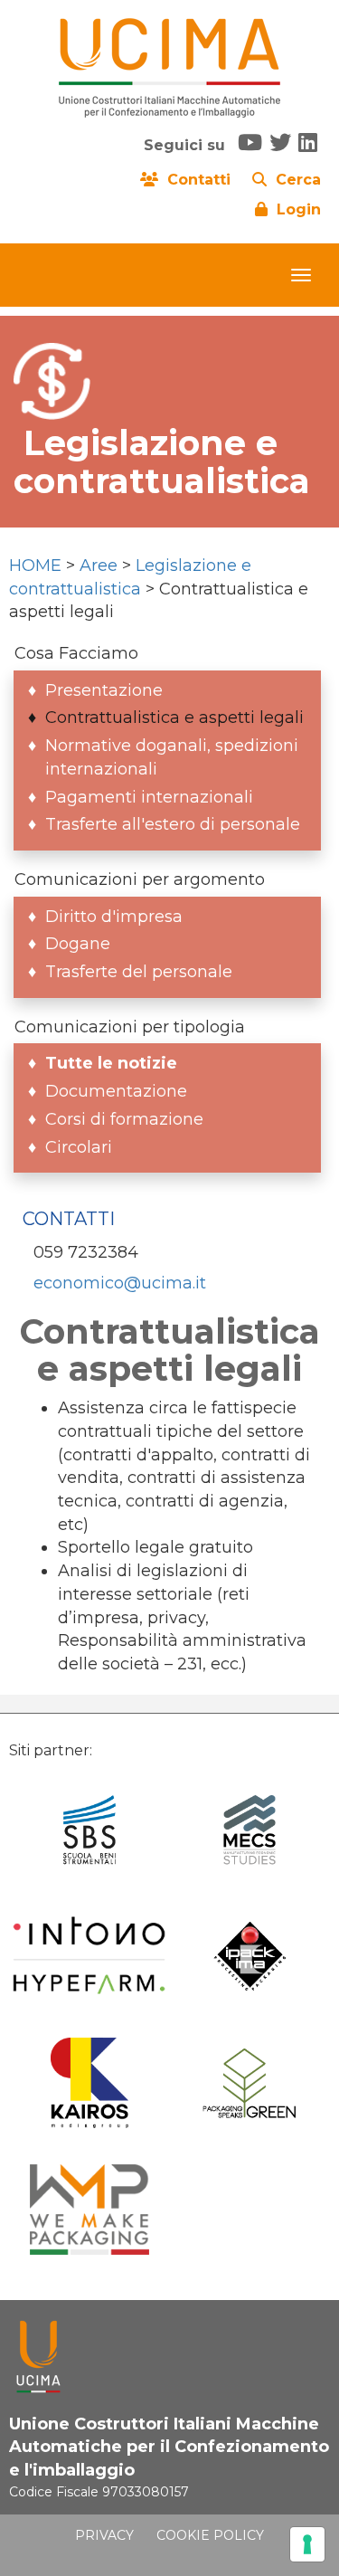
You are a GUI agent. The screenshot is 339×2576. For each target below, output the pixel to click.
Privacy (104, 2535)
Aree (99, 566)
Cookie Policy (210, 2535)
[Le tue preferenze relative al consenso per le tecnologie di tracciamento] (307, 2544)
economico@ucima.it (120, 1283)
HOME (35, 566)
